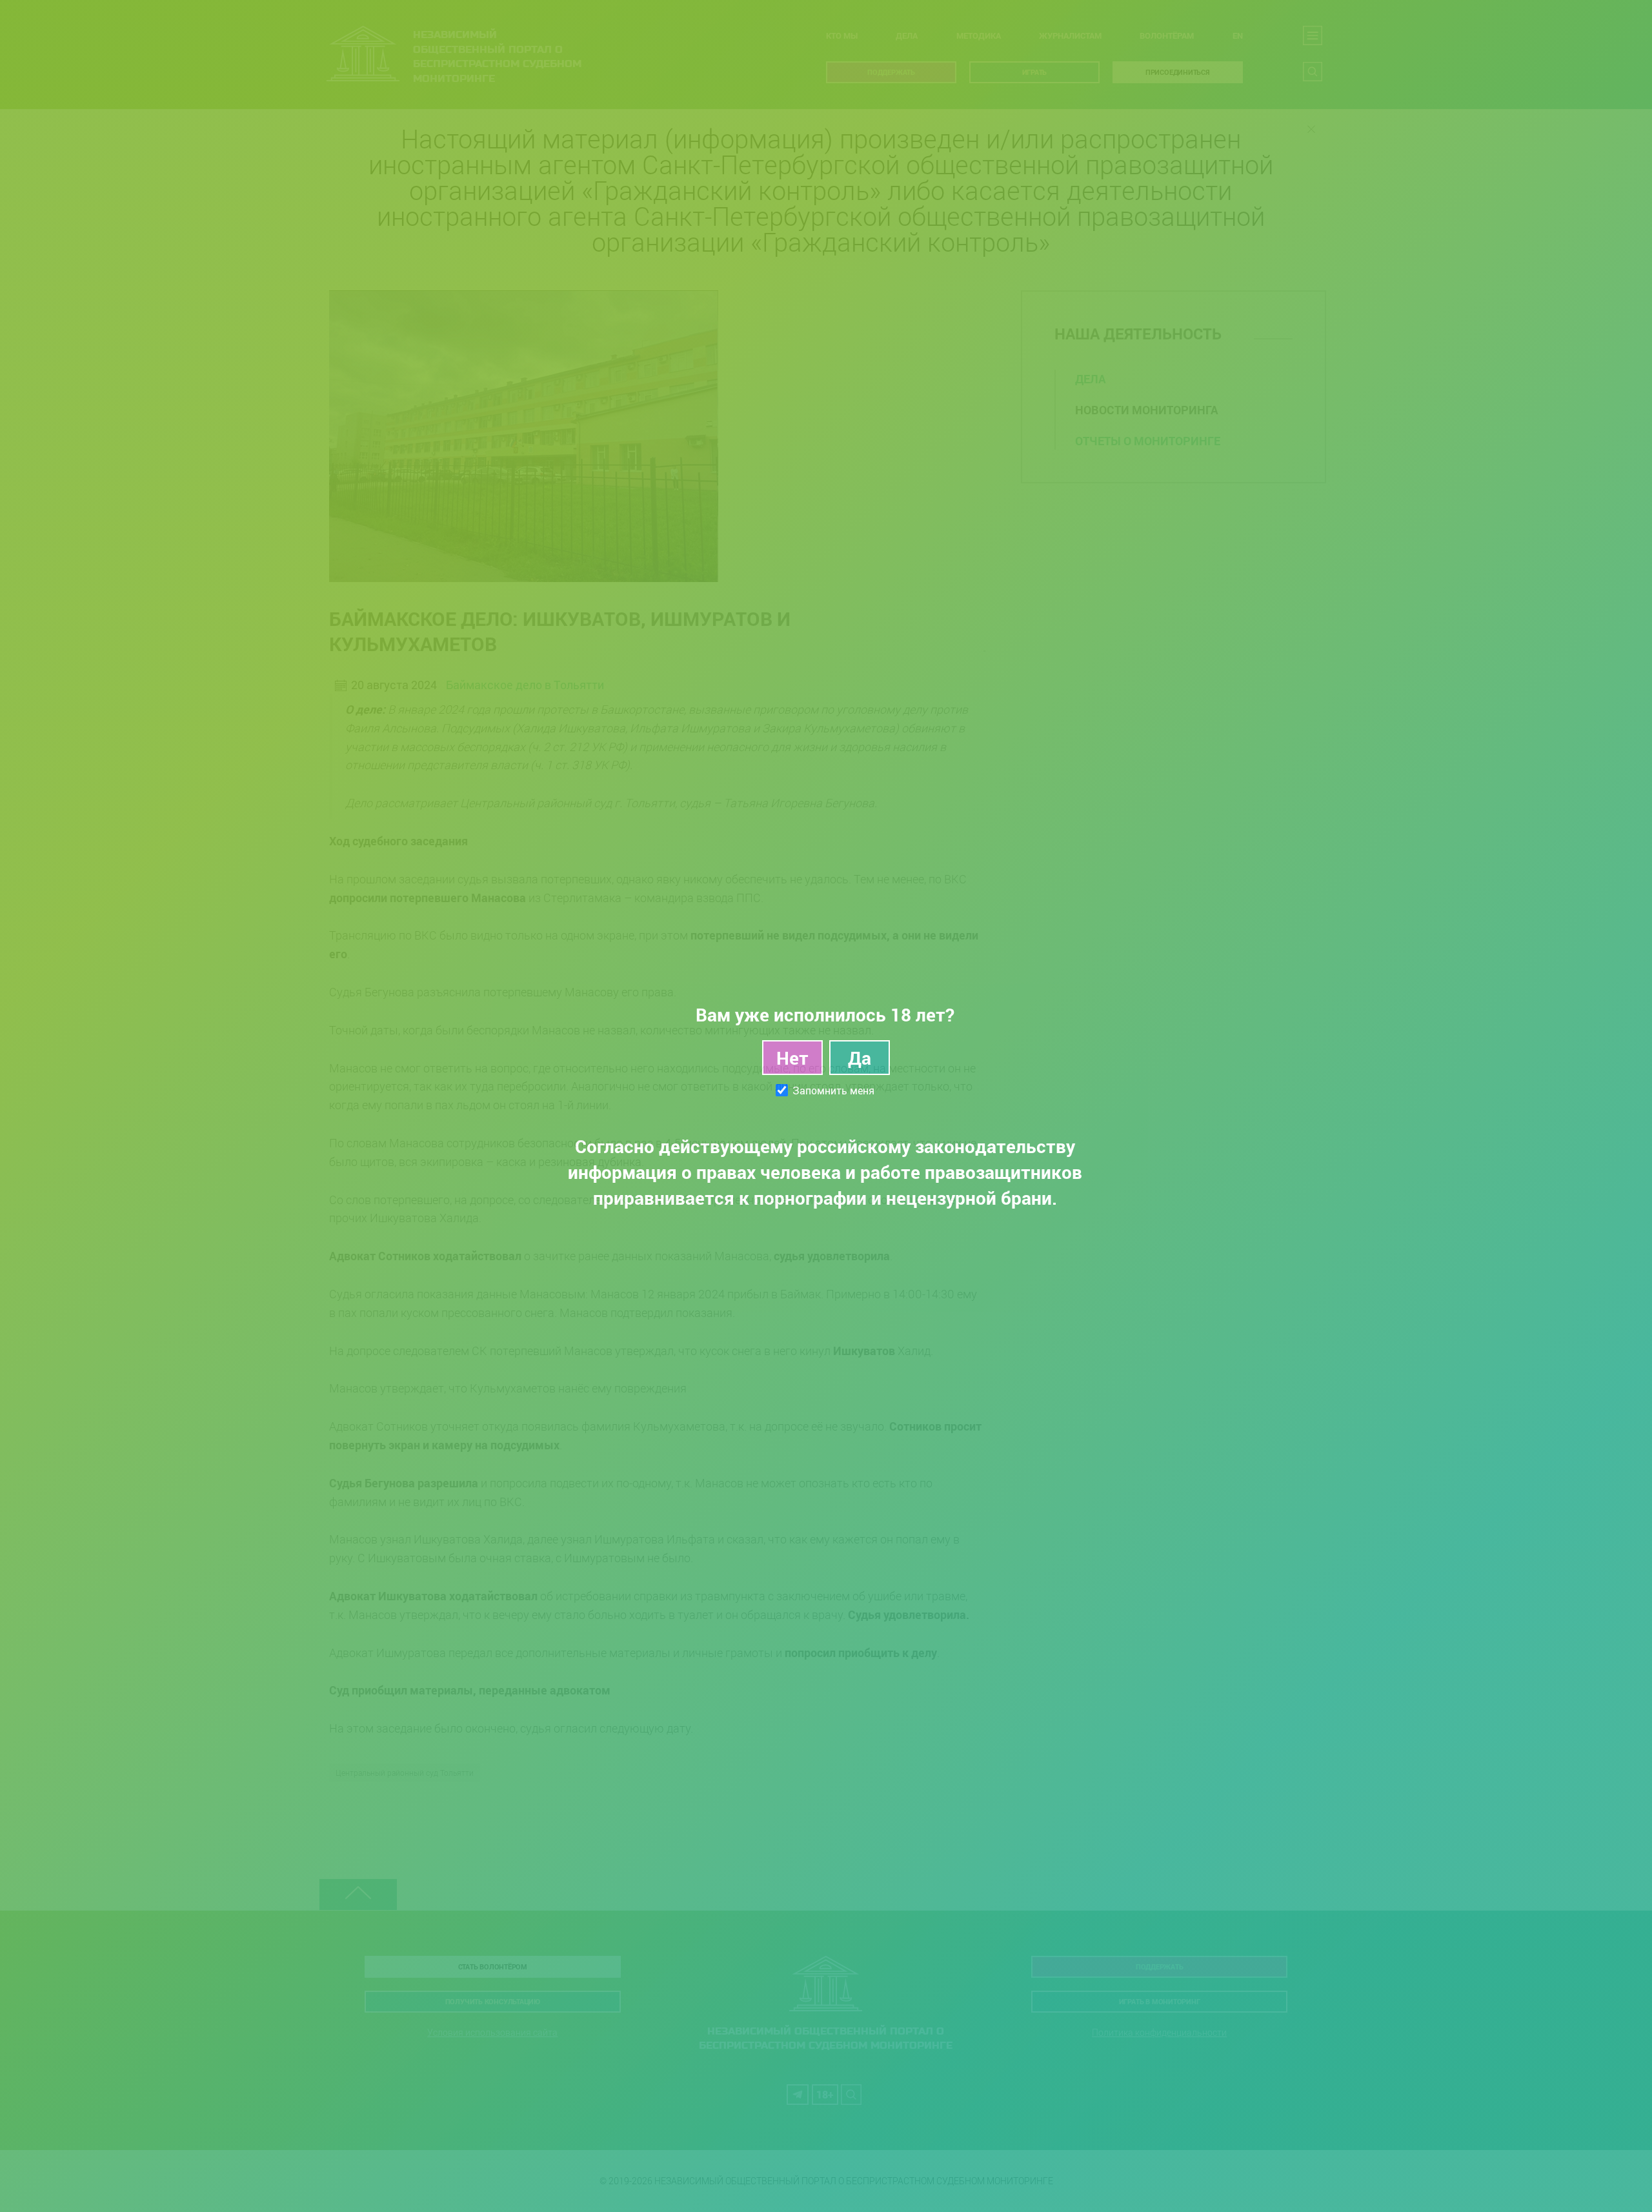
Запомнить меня (833, 1091)
